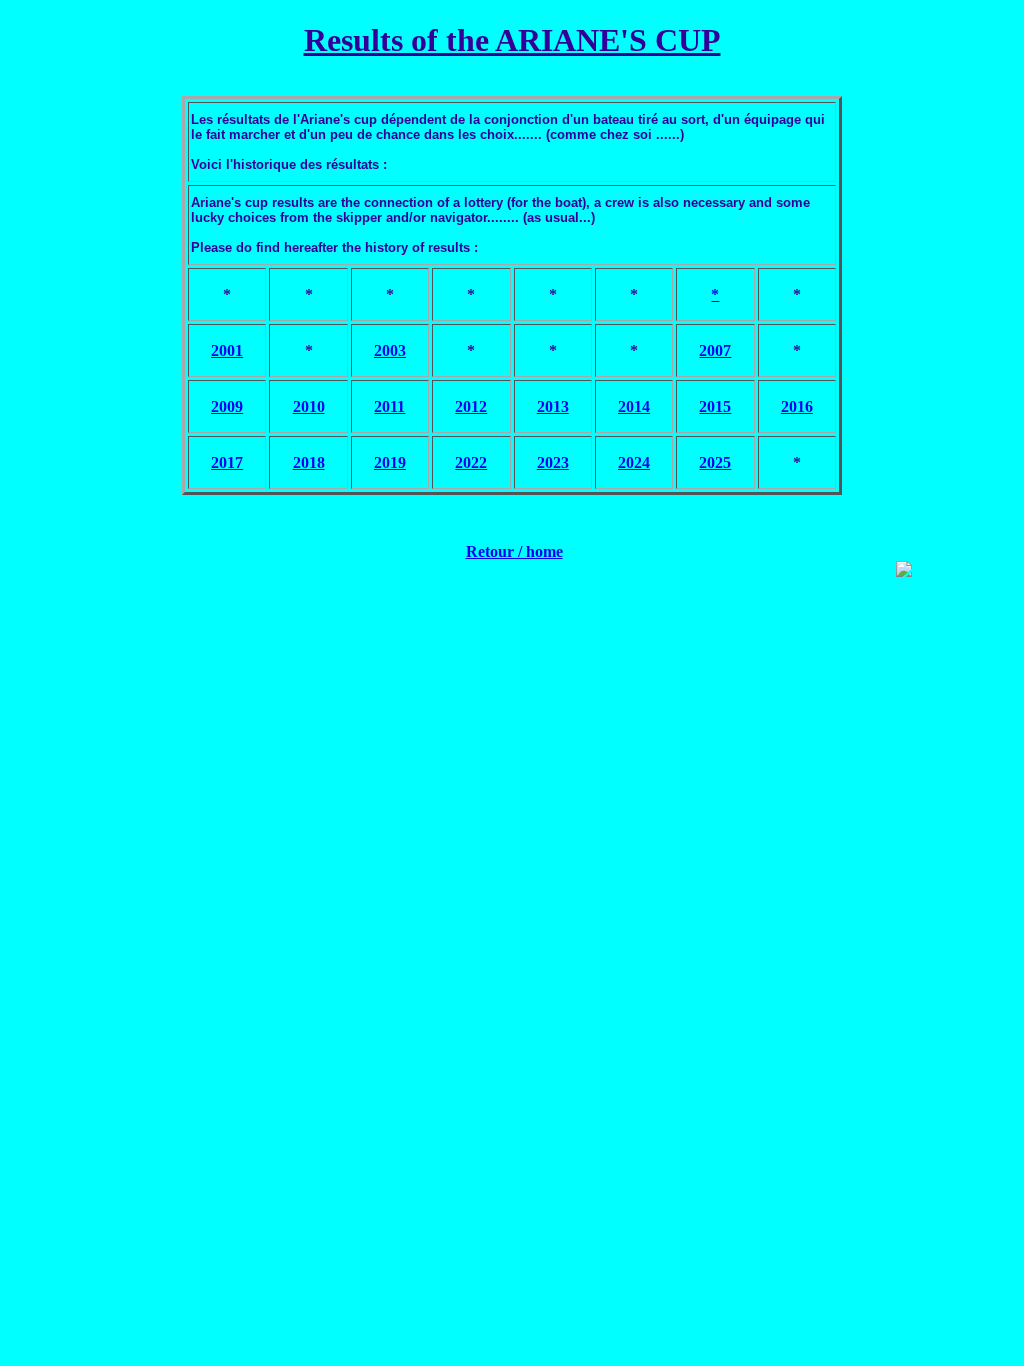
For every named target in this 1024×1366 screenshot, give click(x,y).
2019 (390, 462)
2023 (553, 462)
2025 (715, 462)
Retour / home (514, 551)
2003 (390, 350)
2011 (389, 406)
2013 (553, 406)
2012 (471, 406)
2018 (309, 462)
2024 (634, 462)
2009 (227, 406)
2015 (715, 406)
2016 (797, 406)
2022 (471, 462)
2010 (309, 406)
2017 (227, 462)
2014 (634, 406)
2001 (227, 350)
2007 (715, 350)
